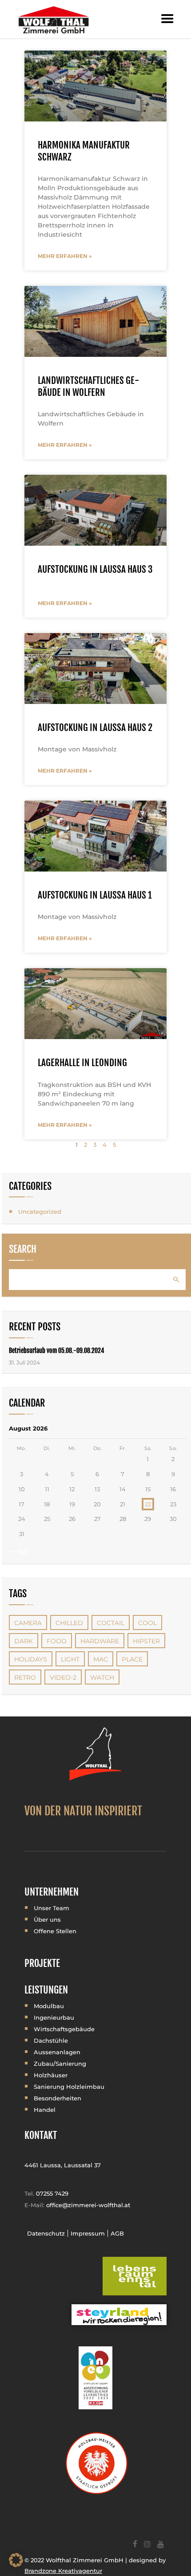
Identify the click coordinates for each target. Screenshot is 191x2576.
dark (24, 1641)
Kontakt (41, 2135)
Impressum (88, 2233)
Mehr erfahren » (65, 256)
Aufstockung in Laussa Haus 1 (95, 895)
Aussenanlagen (57, 2052)
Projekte (42, 1963)
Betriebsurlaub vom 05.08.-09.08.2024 (57, 1351)
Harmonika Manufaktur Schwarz (84, 151)
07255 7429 (52, 2193)
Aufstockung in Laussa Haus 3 (95, 569)
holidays (31, 1659)
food (57, 1641)
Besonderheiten (58, 2098)
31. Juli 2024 (24, 1362)
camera (28, 1623)
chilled (69, 1623)
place (132, 1659)
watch (102, 1677)
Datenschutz (46, 2233)
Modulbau (49, 2006)
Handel (45, 2110)
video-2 (63, 1677)
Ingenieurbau (54, 2017)
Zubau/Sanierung (60, 2064)
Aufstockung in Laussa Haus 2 (95, 727)
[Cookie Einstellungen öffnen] (16, 2565)
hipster (146, 1641)
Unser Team (52, 1908)
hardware (100, 1641)
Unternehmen (52, 1892)
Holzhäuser (51, 2075)
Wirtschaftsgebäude (64, 2029)
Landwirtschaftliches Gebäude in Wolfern (88, 386)
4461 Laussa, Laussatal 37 (63, 2165)
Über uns (47, 1919)
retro (25, 1677)
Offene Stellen (55, 1931)
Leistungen (46, 1990)
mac (101, 1659)
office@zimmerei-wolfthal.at (88, 2205)
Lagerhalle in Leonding (82, 1063)
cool (147, 1623)
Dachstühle (51, 2040)
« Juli (20, 1552)
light (70, 1659)
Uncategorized (40, 1212)
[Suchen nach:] (97, 1279)
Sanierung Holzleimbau (69, 2087)
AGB (117, 2233)
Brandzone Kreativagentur (63, 2571)
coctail (111, 1623)
